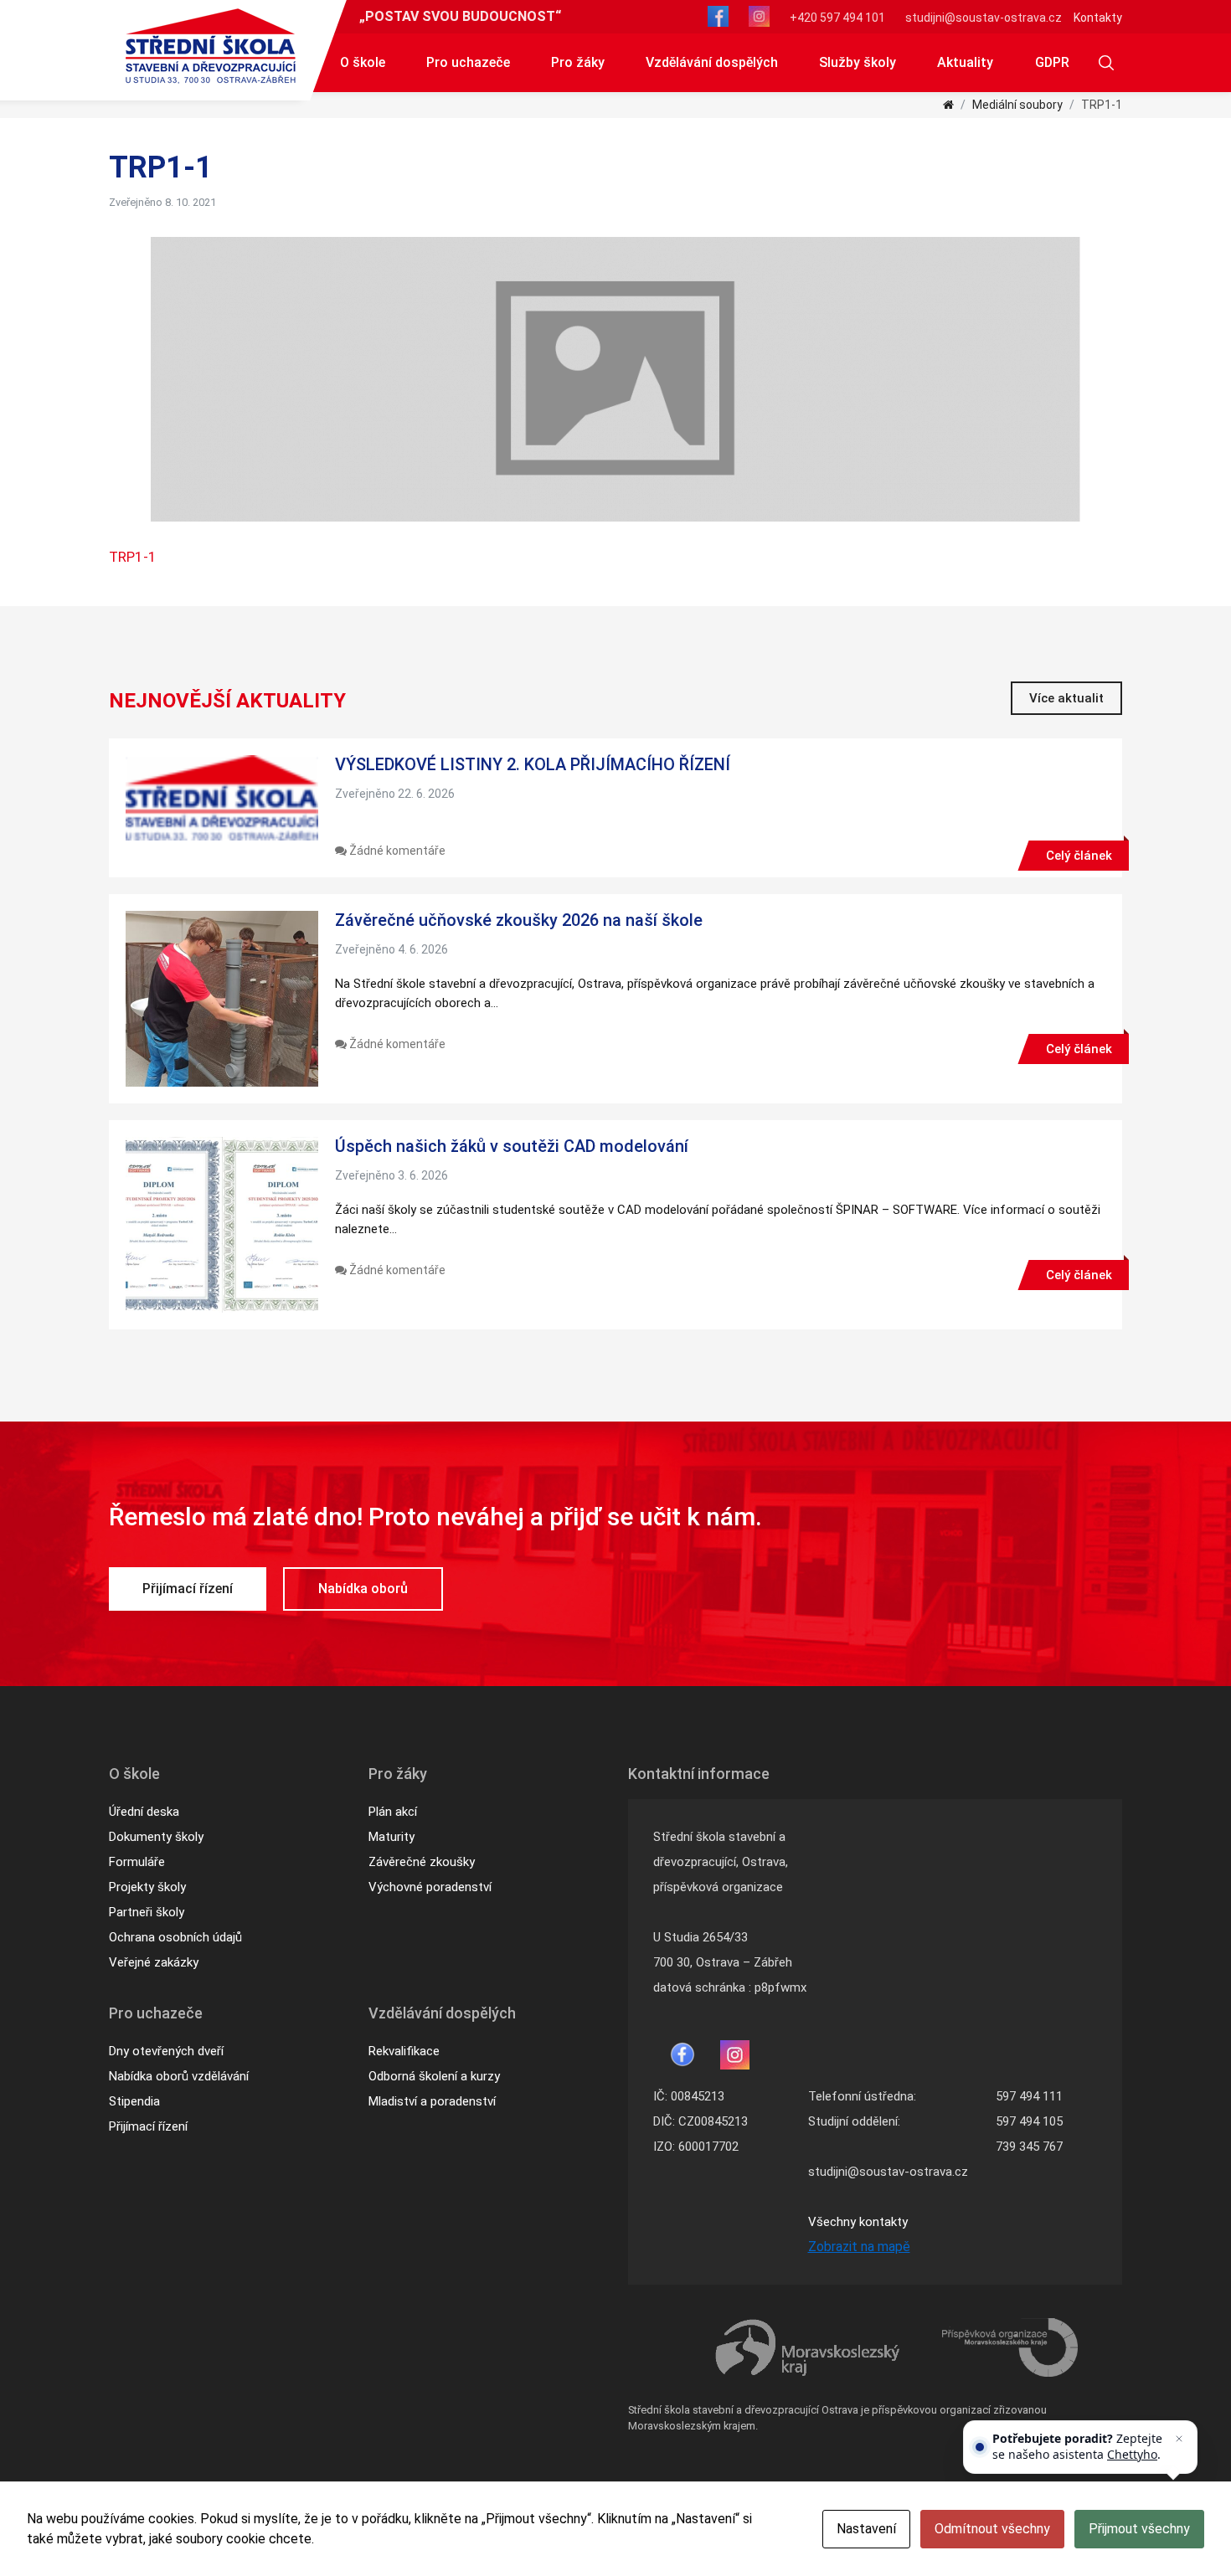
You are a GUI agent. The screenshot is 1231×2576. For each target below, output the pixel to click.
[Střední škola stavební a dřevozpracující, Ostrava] (211, 46)
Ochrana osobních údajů (175, 1937)
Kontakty (1098, 18)
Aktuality (965, 62)
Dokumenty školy (156, 1837)
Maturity (391, 1837)
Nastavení (866, 2529)
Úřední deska (144, 1812)
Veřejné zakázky (154, 1962)
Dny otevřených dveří (166, 2051)
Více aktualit (1066, 698)
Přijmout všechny (1139, 2529)
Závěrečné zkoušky (422, 1862)
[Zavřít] (1179, 2439)
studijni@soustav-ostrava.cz (984, 18)
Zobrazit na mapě (859, 2247)
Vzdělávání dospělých (712, 62)
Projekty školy (147, 1887)
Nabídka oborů (363, 1589)
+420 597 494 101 (837, 18)
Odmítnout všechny (992, 2529)
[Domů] (948, 105)
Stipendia (134, 2101)
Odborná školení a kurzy (434, 2076)
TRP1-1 (133, 557)
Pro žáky (578, 62)
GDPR (1052, 62)
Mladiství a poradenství (432, 2101)
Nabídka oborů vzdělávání (179, 2076)
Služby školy (858, 62)
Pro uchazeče (468, 62)
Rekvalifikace (404, 2051)
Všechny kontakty (858, 2222)
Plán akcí (393, 1812)
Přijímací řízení (188, 1589)
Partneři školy (147, 1912)
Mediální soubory (1017, 105)
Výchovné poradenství (430, 1887)
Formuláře (137, 1862)
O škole (363, 62)
